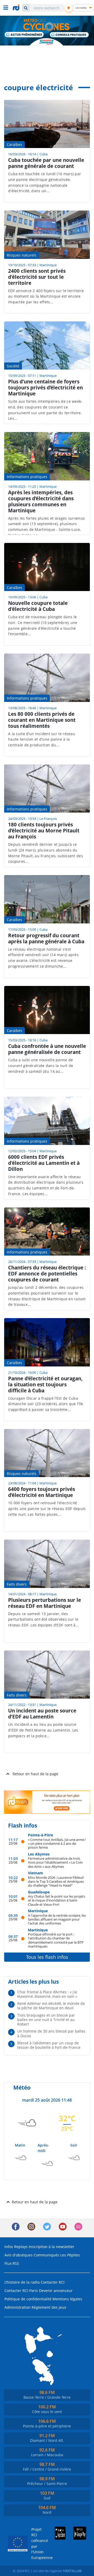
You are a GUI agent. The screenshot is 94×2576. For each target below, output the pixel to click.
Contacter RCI (53, 2282)
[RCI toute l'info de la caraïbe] (17, 8)
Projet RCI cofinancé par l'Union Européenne (37, 2543)
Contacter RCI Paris (21, 2291)
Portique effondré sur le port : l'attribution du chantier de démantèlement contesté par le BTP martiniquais (56, 1940)
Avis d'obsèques (19, 2255)
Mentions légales (67, 2299)
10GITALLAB (72, 2571)
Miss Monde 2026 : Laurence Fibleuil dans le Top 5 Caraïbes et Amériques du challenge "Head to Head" (56, 1881)
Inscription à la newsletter (52, 2247)
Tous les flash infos (47, 1957)
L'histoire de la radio (22, 2282)
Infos (9, 2247)
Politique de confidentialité (28, 2299)
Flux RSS (12, 2263)
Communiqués (46, 2255)
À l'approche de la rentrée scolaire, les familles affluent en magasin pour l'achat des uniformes (57, 1919)
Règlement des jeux (49, 2307)
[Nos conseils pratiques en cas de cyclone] (70, 35)
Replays (21, 2247)
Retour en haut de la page (35, 1774)
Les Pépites (70, 2255)
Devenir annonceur (56, 2291)
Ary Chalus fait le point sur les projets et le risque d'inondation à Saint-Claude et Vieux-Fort (57, 1900)
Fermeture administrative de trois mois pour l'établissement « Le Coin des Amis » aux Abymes (55, 1862)
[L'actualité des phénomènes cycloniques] (24, 35)
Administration (17, 2307)
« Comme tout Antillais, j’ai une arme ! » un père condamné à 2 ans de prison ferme (57, 1843)
